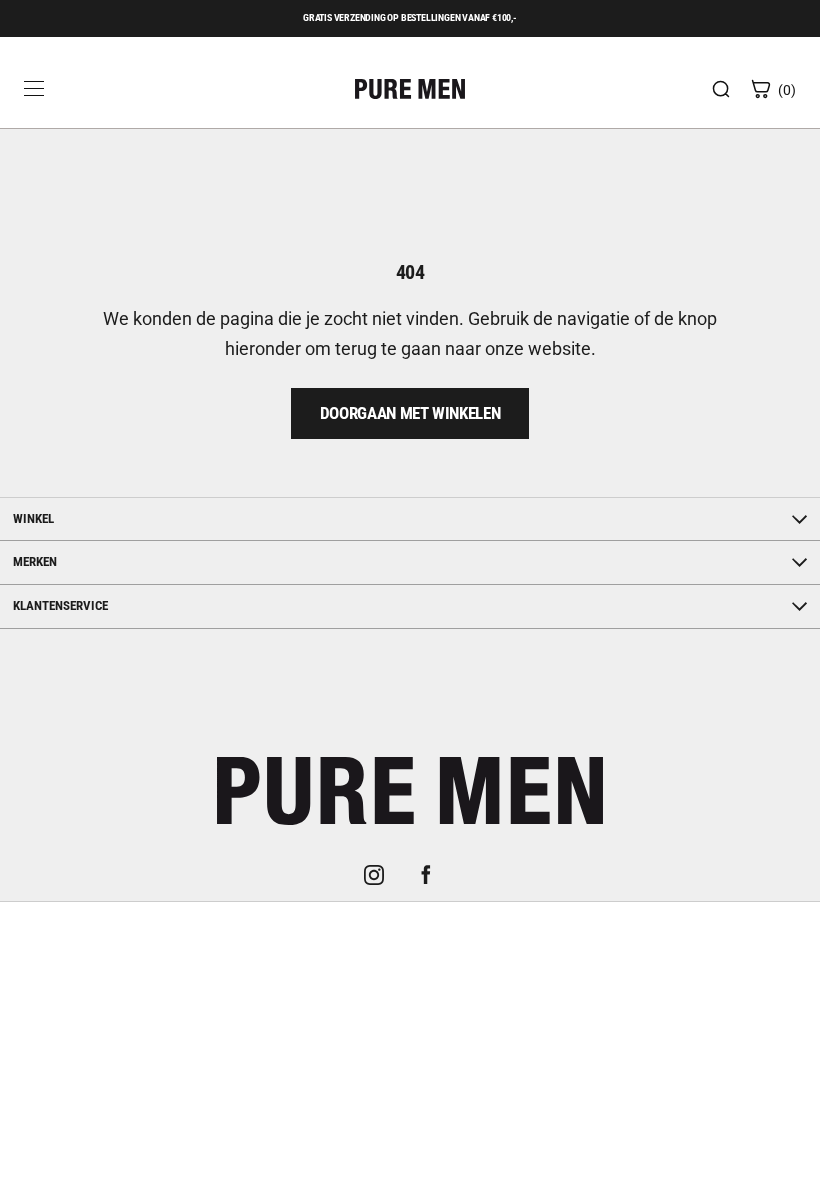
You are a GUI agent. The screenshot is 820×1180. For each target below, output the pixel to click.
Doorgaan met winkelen (410, 413)
